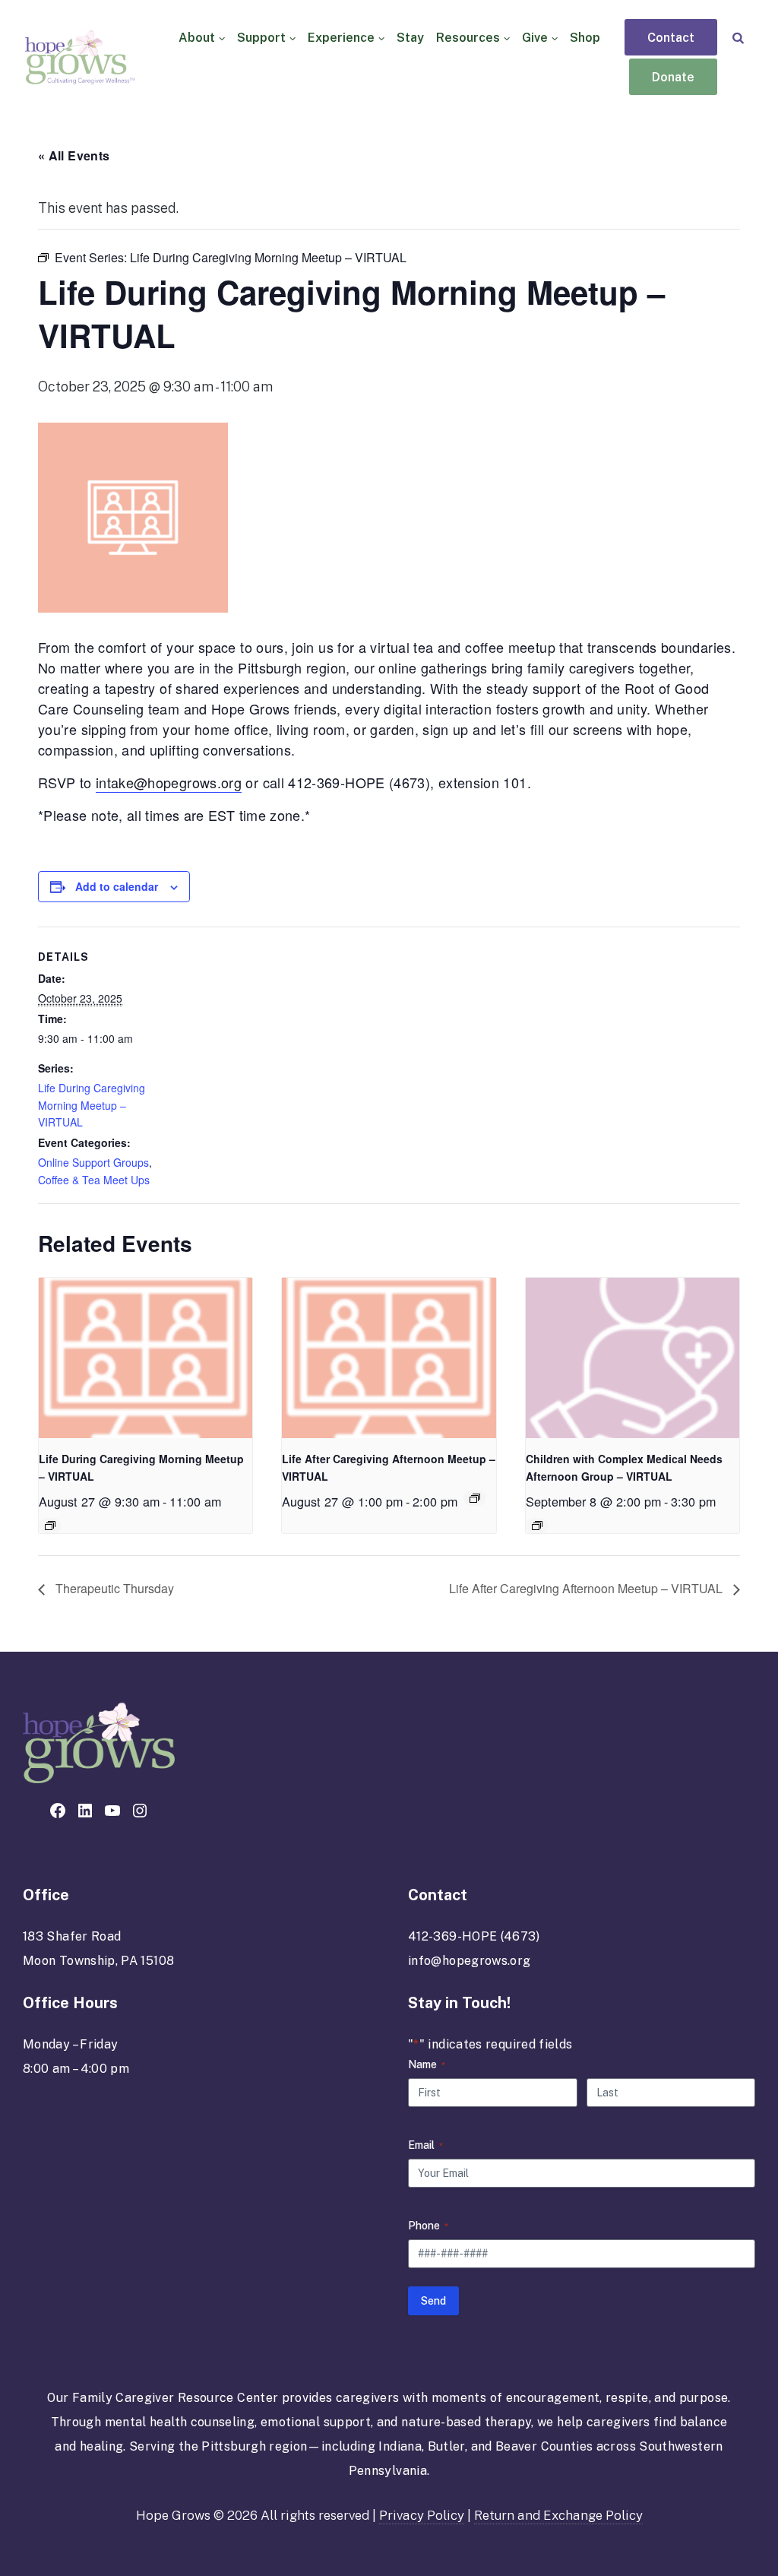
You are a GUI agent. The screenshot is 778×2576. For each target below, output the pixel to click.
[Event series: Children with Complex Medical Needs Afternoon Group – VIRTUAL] (537, 1526)
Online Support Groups (93, 1162)
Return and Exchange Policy (558, 2515)
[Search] (738, 38)
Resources (468, 38)
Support (261, 38)
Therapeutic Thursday (113, 1588)
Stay (410, 38)
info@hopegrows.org (469, 1961)
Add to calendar (117, 886)
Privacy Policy (422, 2515)
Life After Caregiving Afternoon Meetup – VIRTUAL (587, 1588)
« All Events (74, 155)
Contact (671, 38)
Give (535, 38)
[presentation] (145, 1358)
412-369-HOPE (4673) (474, 1936)
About (197, 38)
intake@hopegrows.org (169, 782)
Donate (673, 78)
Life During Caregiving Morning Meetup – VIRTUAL (92, 1105)
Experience (341, 38)
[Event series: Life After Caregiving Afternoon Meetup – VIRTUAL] (475, 1498)
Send (433, 2301)
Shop (585, 38)
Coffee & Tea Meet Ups (94, 1180)
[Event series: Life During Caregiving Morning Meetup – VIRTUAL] (50, 1526)
